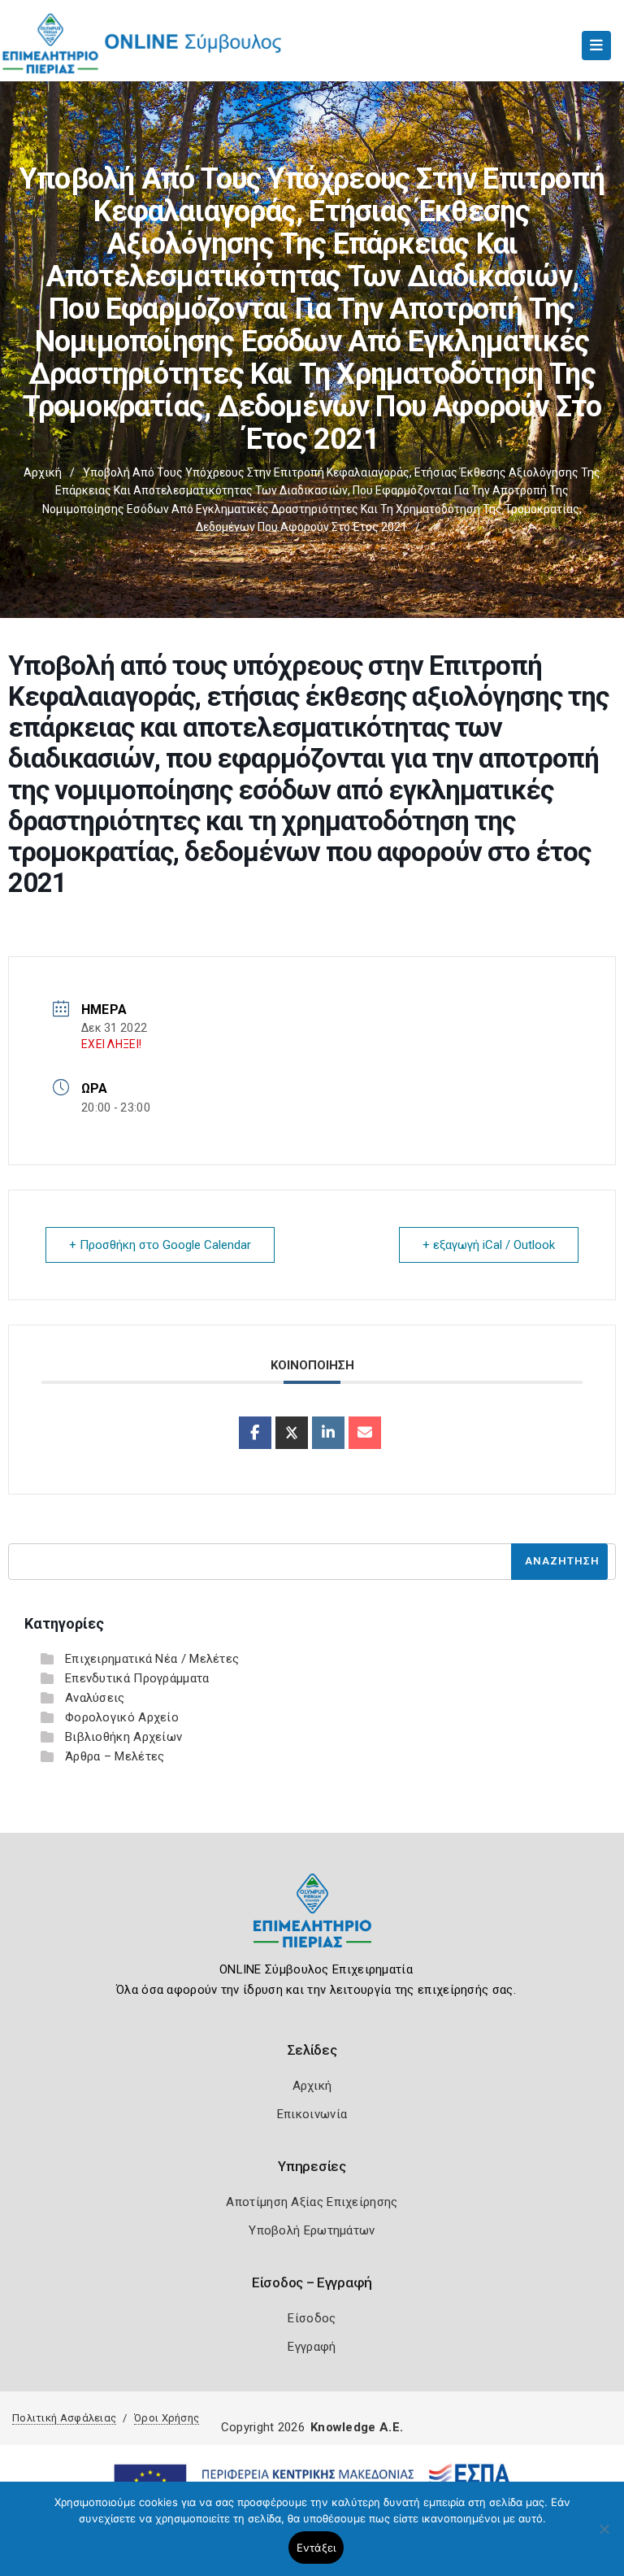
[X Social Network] (292, 1433)
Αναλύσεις (95, 1698)
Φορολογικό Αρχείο (122, 1717)
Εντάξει (316, 2548)
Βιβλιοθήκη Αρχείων (123, 1737)
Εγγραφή (312, 2347)
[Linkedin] (328, 1433)
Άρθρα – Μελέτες (115, 1756)
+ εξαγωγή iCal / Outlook (489, 1245)
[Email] (365, 1433)
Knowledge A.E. (357, 2427)
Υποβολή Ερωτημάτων (312, 2230)
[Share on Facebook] (255, 1433)
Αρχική (43, 472)
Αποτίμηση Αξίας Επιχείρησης (312, 2202)
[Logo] (312, 1923)
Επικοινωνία (312, 2114)
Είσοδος (312, 2318)
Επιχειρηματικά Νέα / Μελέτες (152, 1659)
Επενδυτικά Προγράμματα (137, 1678)
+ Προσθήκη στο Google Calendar (160, 1245)
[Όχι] (604, 2537)
